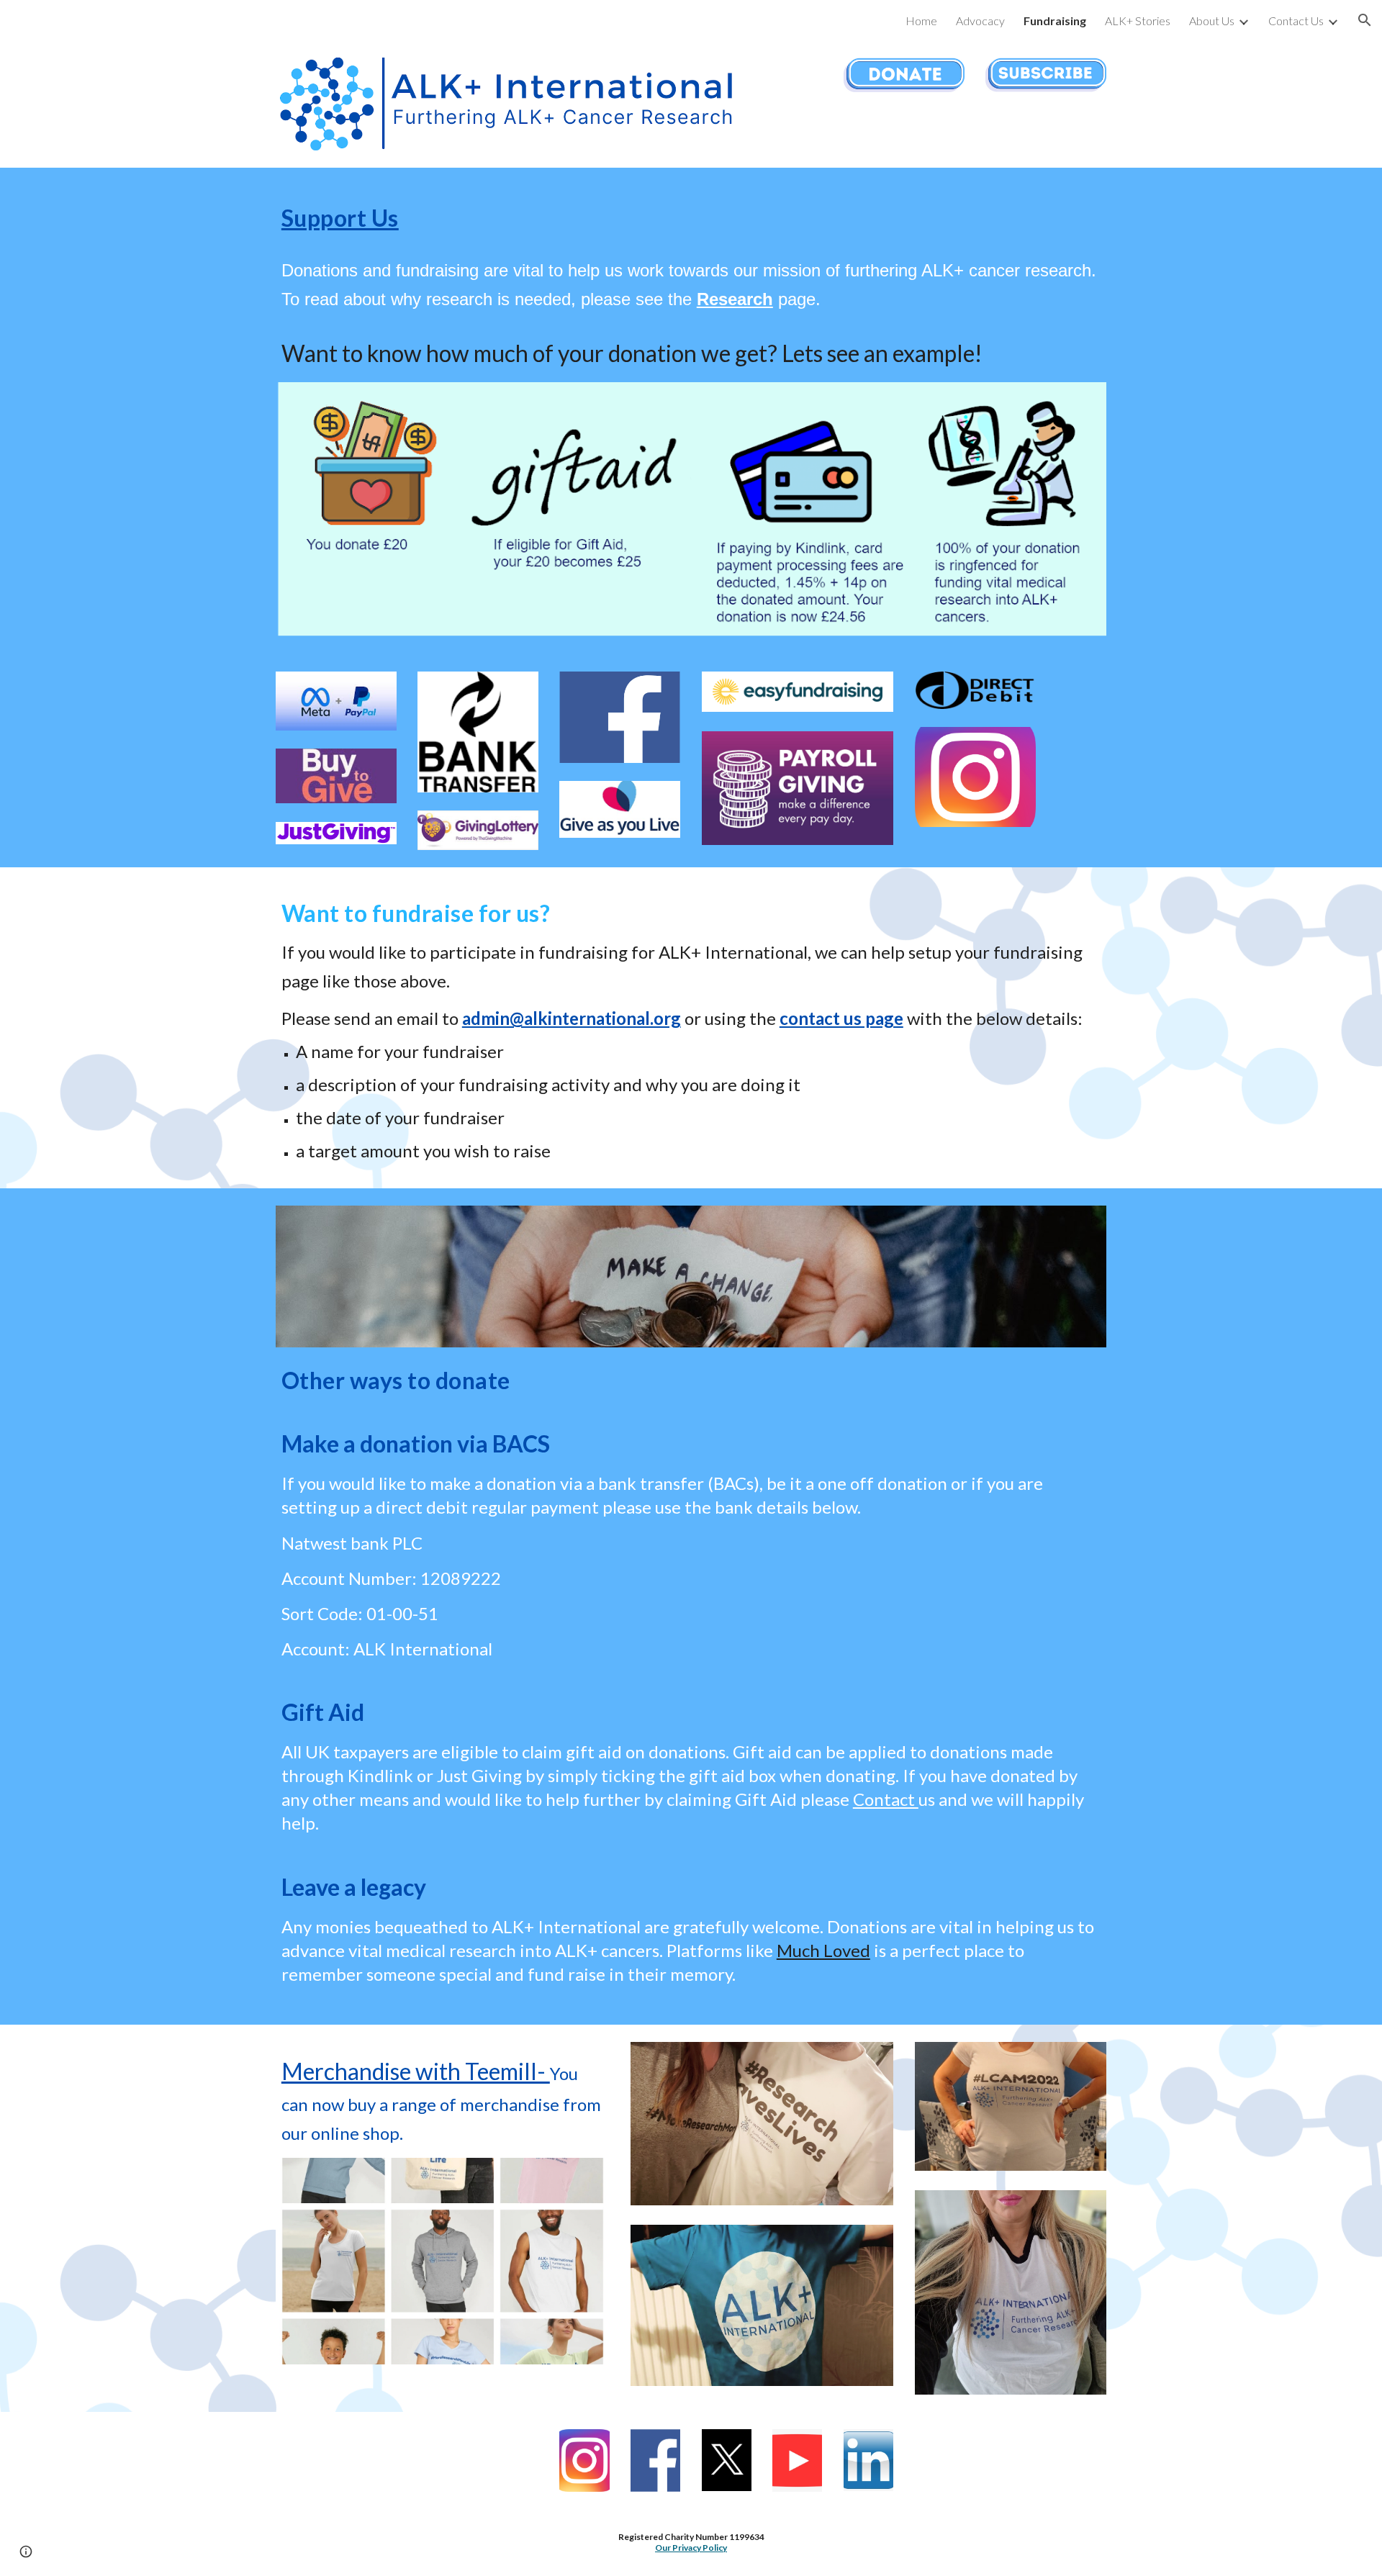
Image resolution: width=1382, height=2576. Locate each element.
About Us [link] (1212, 21)
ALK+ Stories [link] (1138, 21)
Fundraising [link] (1055, 21)
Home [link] (921, 21)
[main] (691, 254)
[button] (1365, 20)
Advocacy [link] (980, 21)
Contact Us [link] (1296, 21)
